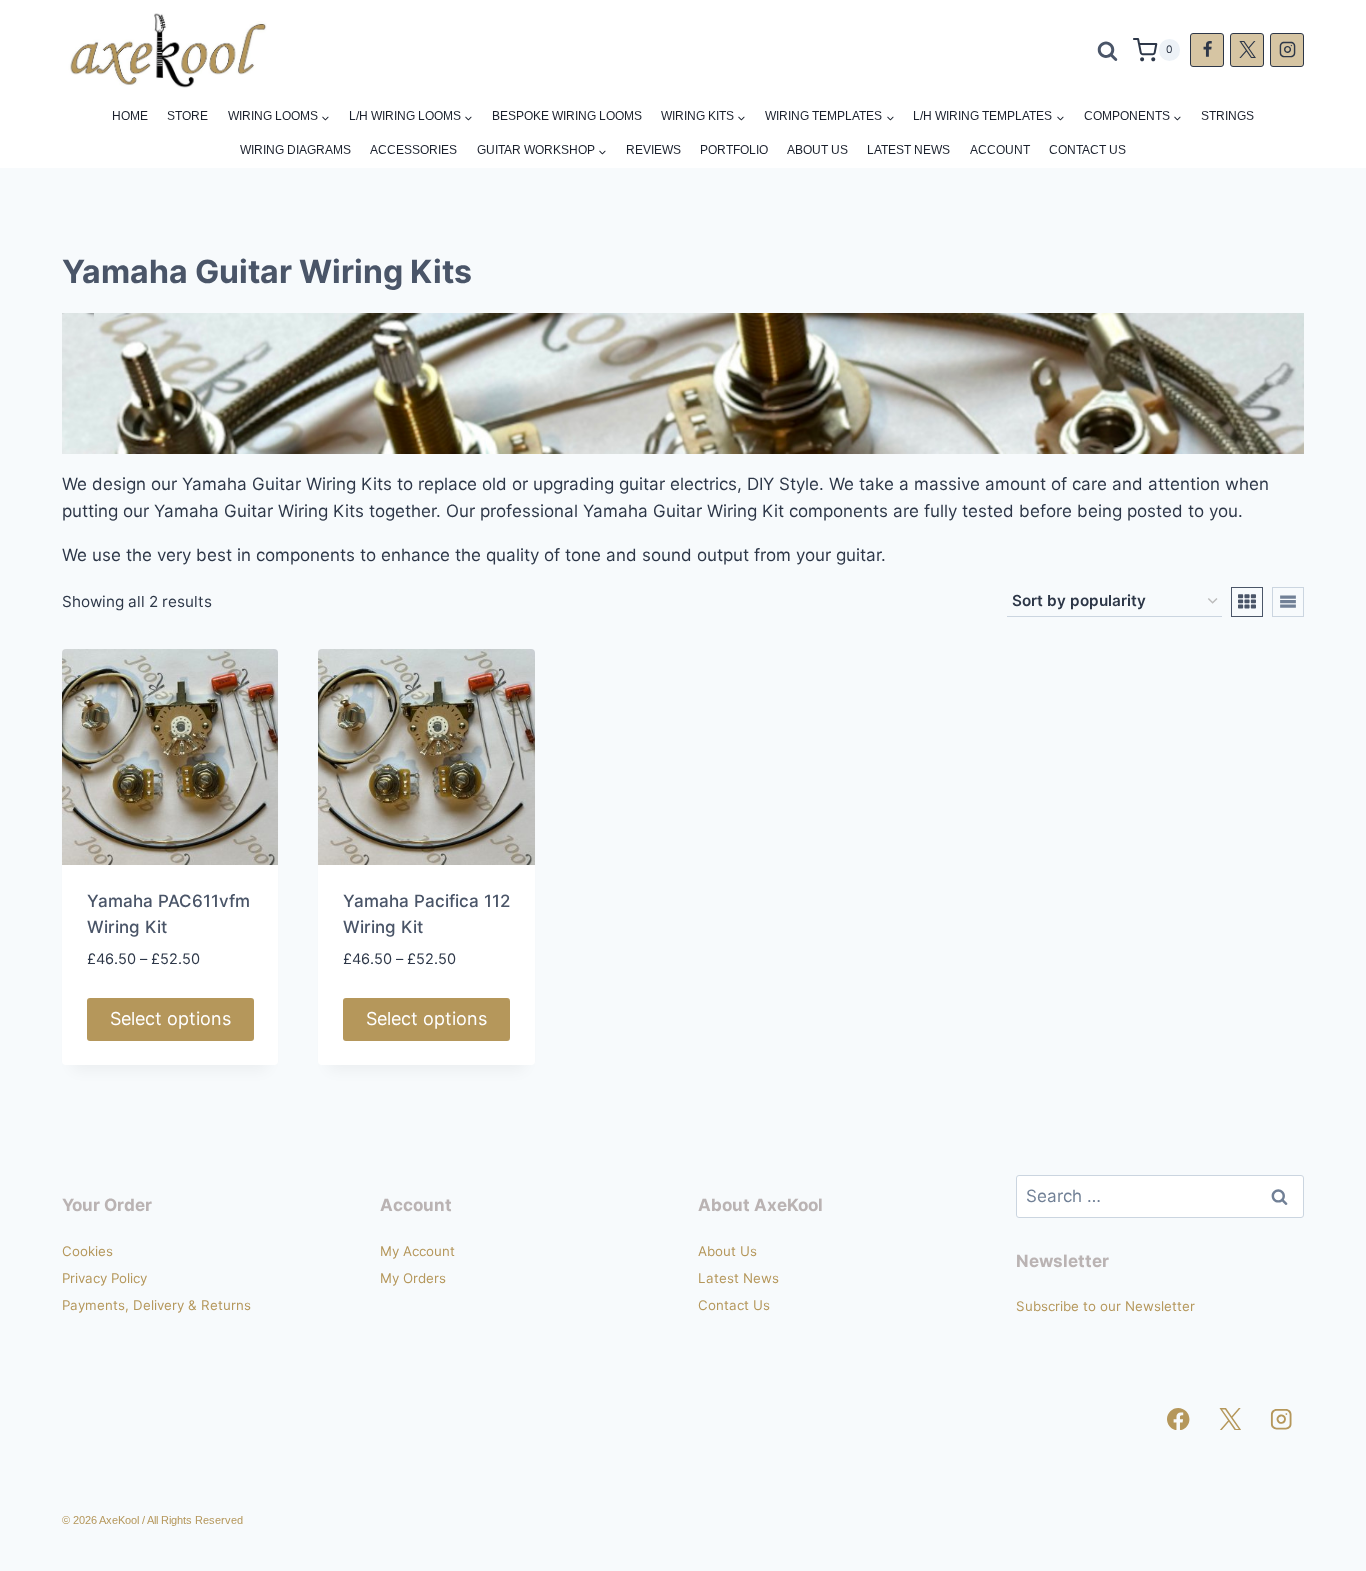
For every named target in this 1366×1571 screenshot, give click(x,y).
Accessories (413, 150)
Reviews (653, 150)
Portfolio (734, 150)
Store (187, 116)
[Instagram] (1287, 50)
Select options (170, 1018)
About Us (817, 150)
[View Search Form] (1107, 50)
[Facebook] (1207, 50)
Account (1000, 150)
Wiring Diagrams (295, 150)
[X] (1247, 50)
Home (130, 116)
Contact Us (1087, 150)
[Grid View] (1247, 602)
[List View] (1288, 602)
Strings (1227, 116)
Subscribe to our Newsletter (1105, 1306)
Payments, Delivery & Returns (156, 1305)
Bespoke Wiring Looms (567, 116)
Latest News (908, 150)
